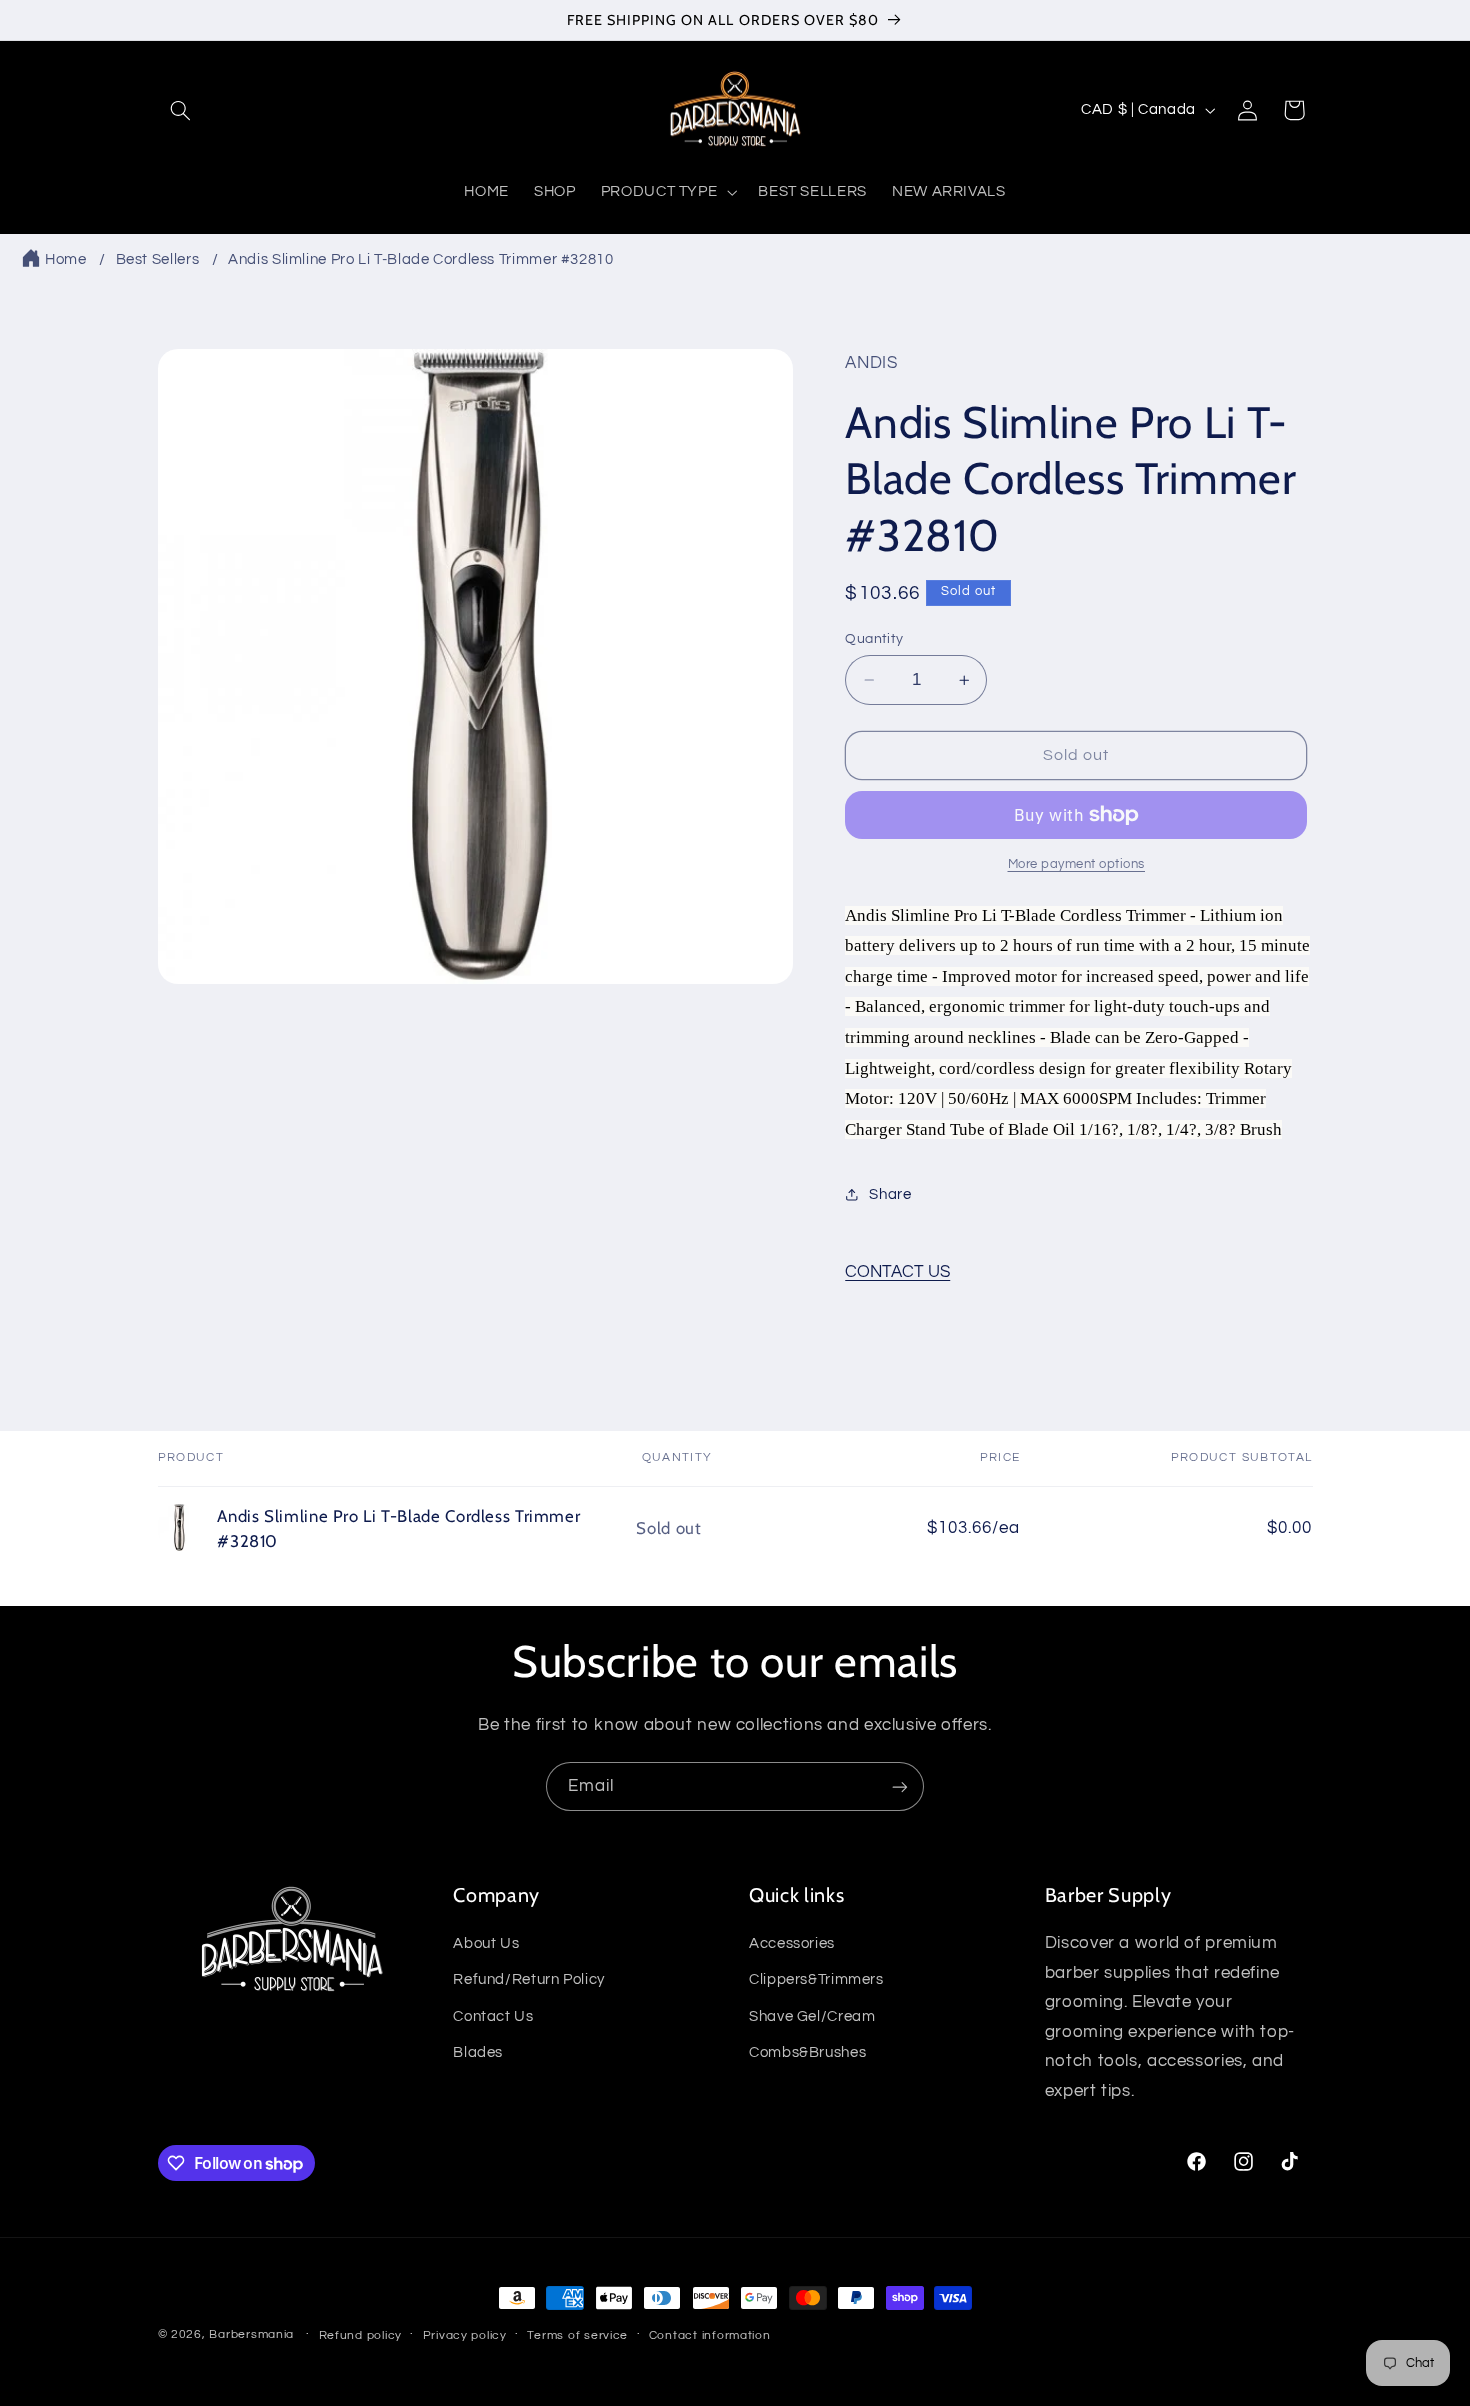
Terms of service (577, 2335)
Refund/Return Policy (529, 1980)
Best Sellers (158, 259)
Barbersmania (251, 2334)
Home (66, 259)
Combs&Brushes (807, 2053)
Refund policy (361, 2335)
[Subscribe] (900, 1786)
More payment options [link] (1077, 864)
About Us (486, 1944)
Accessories (792, 1944)
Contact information (710, 2335)
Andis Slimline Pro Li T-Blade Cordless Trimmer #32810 (420, 259)
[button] (181, 110)
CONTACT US (897, 1272)
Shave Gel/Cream (812, 2016)
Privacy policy (465, 2335)
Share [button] (890, 1194)
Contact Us (493, 2016)
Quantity (874, 639)
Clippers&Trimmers (816, 1980)
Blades (478, 2053)
